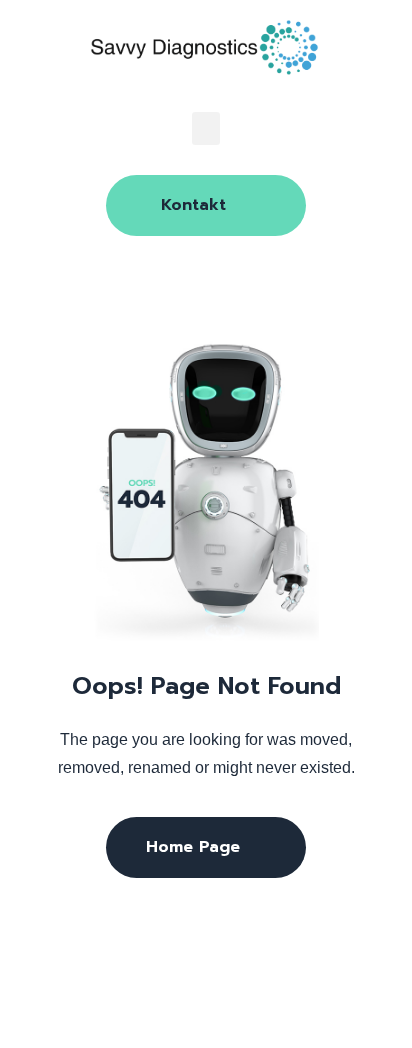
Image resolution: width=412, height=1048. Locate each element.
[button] (206, 128)
